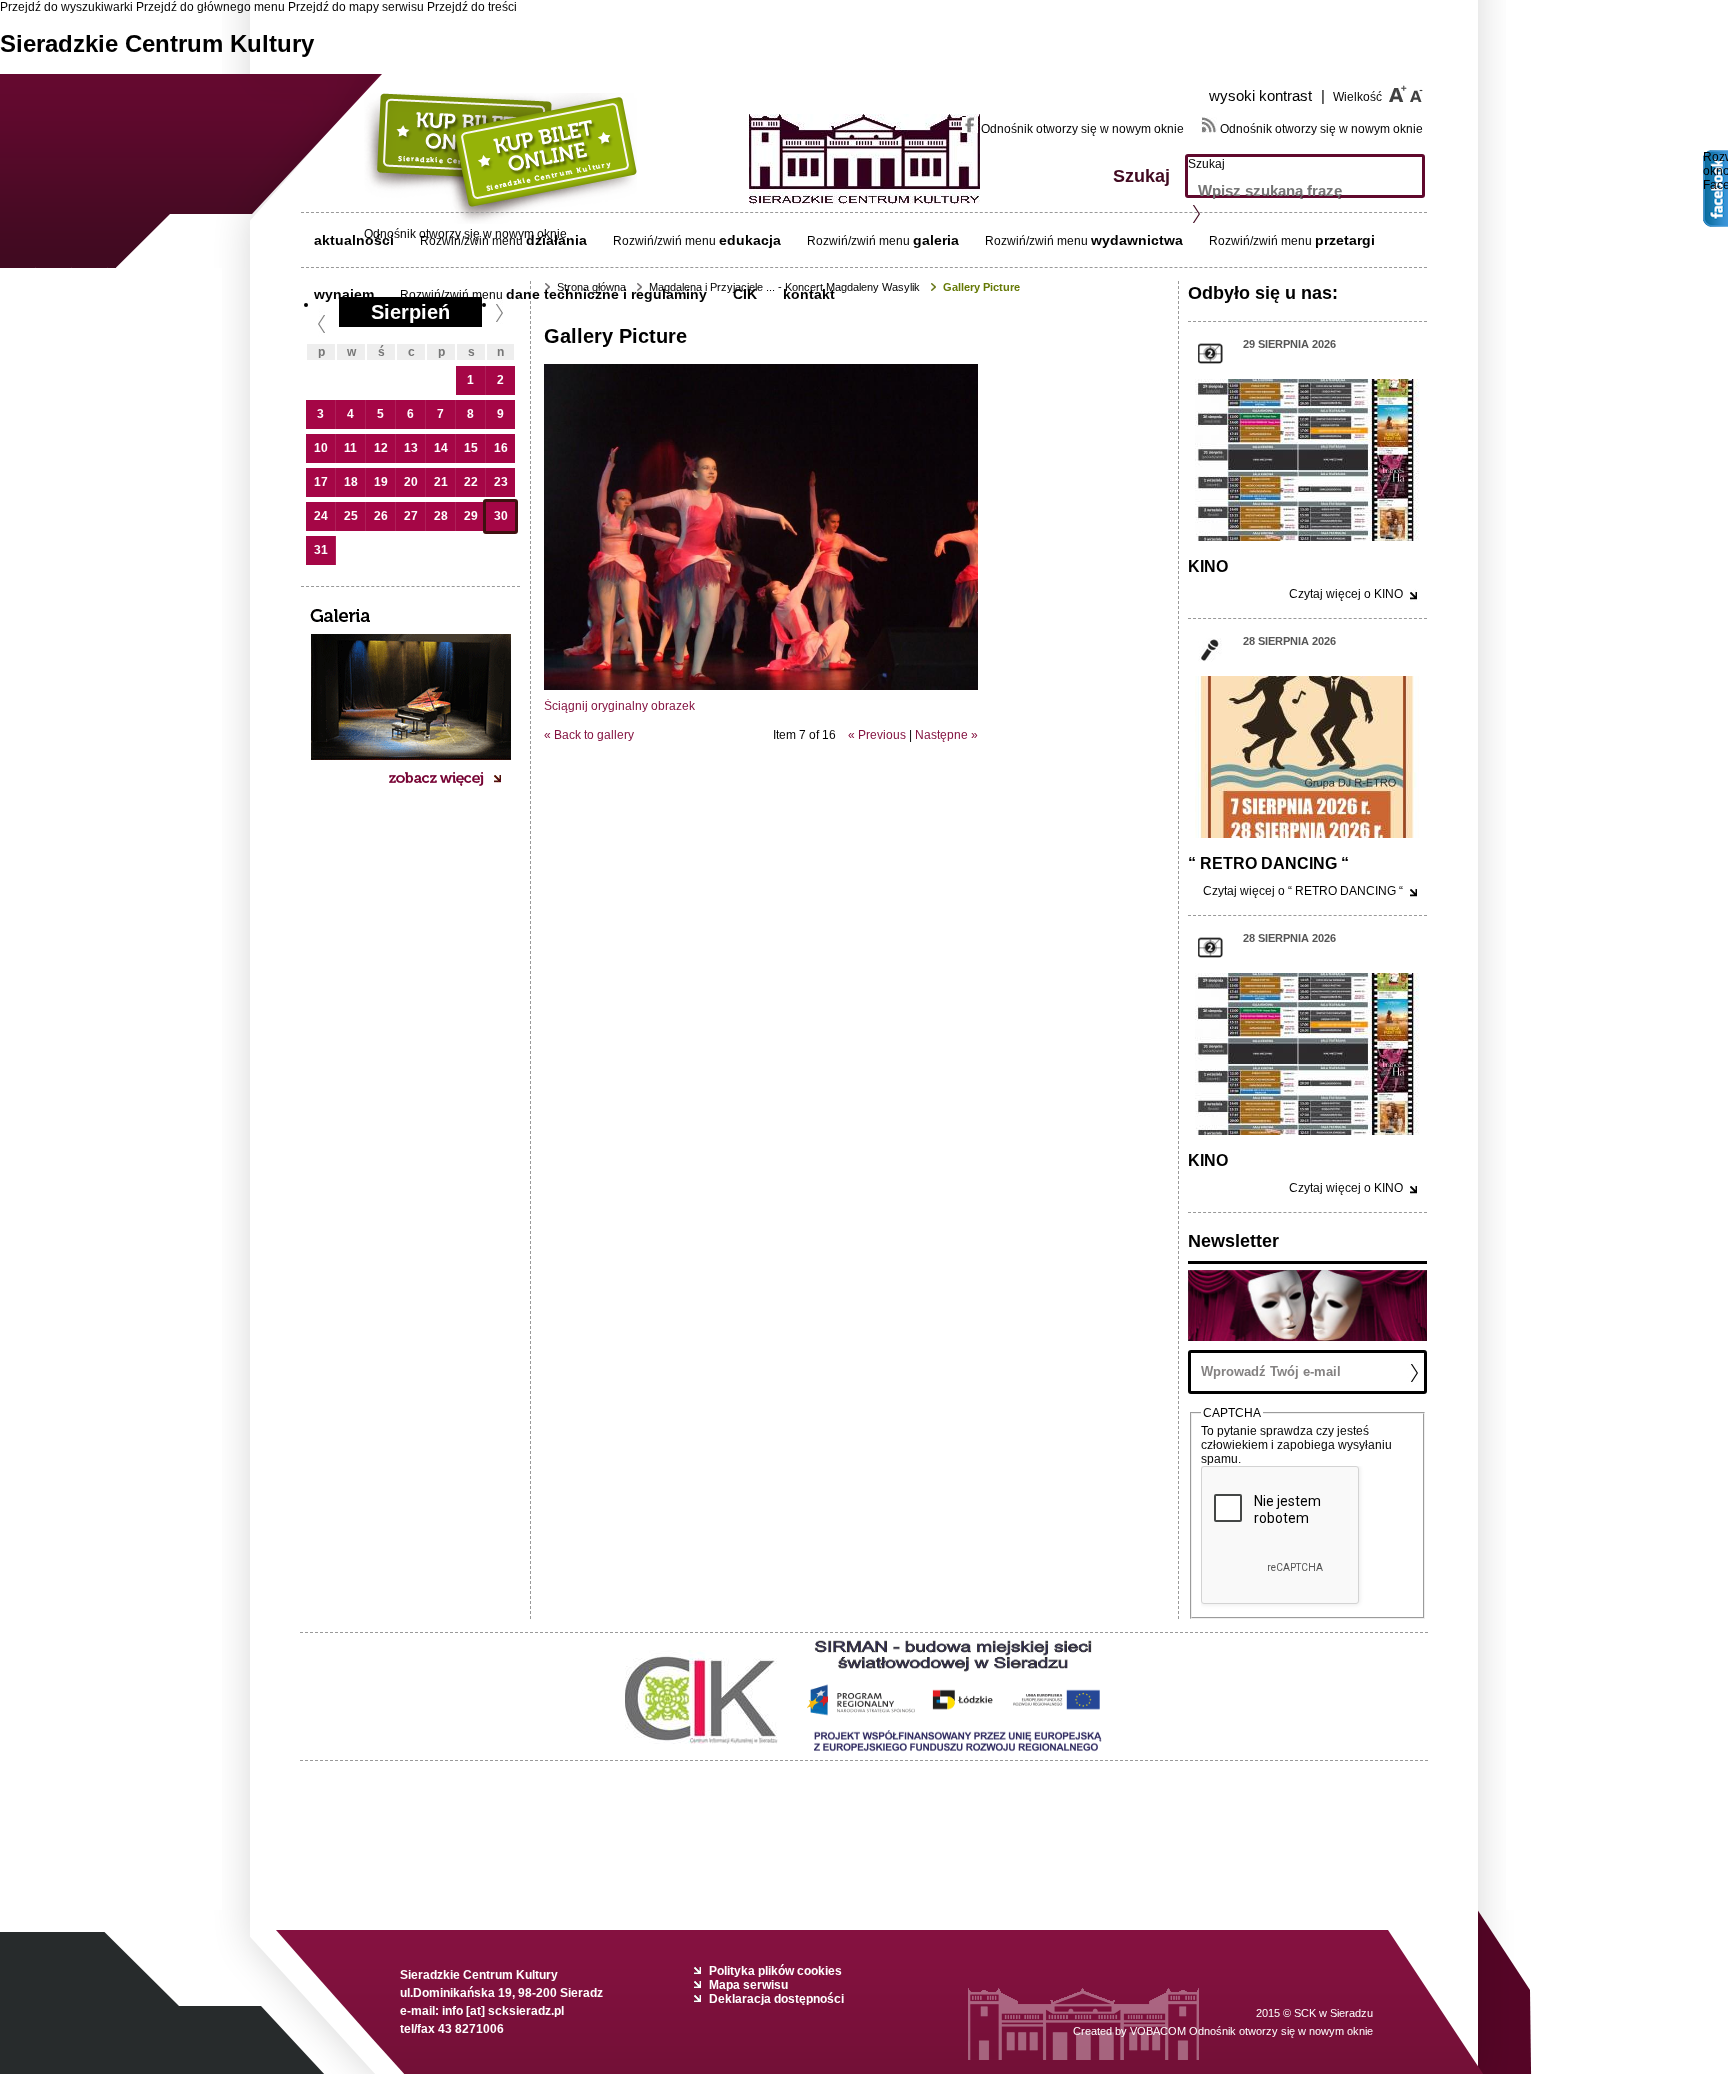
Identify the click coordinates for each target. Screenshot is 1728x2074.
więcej (1346, 594)
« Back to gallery (589, 735)
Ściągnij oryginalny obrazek (619, 706)
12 (381, 448)
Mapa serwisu (748, 1985)
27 (411, 516)
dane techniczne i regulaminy (606, 294)
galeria (936, 240)
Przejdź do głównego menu (210, 7)
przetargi (1345, 240)
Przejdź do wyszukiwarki (66, 7)
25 (351, 516)
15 (471, 448)
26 (381, 516)
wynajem (344, 294)
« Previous (877, 735)
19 (381, 482)
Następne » (946, 735)
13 (411, 448)
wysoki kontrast (1267, 95)
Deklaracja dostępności (776, 1999)
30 (501, 516)
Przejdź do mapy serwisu (356, 7)
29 (471, 516)
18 (351, 482)
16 (501, 448)
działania (556, 240)
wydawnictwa (1137, 240)
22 (471, 482)
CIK (745, 294)
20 (411, 482)
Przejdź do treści (472, 7)
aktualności (354, 240)
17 (321, 482)
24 (321, 516)
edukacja (750, 240)
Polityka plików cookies (775, 1971)
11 (350, 448)
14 (441, 448)
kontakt (809, 294)
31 (321, 550)
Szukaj (1206, 164)
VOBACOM (1251, 2031)
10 (321, 448)
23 (501, 482)
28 (441, 516)
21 (441, 482)
